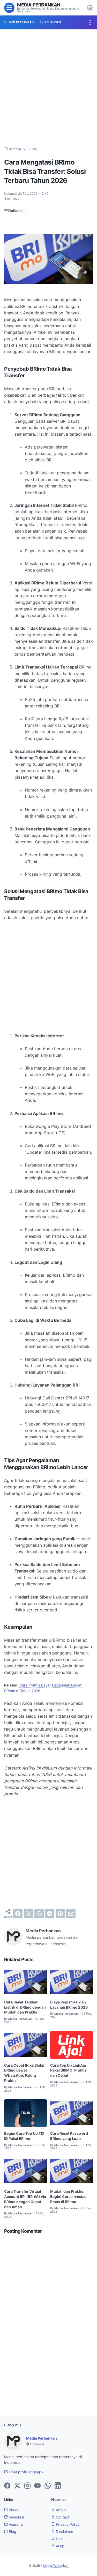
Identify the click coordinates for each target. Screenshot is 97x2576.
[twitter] (28, 1914)
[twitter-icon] (17, 2486)
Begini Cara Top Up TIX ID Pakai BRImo (24, 2136)
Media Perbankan (39, 5)
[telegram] (50, 1914)
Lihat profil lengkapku (27, 2472)
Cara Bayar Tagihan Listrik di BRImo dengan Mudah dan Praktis (25, 2007)
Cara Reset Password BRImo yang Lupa (69, 2136)
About (60, 2510)
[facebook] (18, 1914)
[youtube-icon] (38, 2486)
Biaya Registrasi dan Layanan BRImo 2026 (69, 2005)
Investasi (16, 2517)
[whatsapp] (39, 1914)
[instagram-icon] (27, 2486)
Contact (62, 2517)
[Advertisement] (48, 88)
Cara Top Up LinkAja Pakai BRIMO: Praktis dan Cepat (68, 2070)
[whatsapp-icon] (48, 2486)
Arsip (60, 2546)
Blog (12, 2532)
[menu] (9, 8)
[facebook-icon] (7, 2486)
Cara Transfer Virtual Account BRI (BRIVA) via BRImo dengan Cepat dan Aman (25, 2199)
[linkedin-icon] (58, 2486)
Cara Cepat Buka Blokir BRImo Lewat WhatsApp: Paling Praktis (24, 2073)
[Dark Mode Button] (90, 8)
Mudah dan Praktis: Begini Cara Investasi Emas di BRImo (69, 2196)
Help (59, 2539)
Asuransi (15, 2524)
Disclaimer (64, 2532)
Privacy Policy (67, 2524)
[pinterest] (60, 1914)
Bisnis (13, 2510)
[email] (71, 1914)
